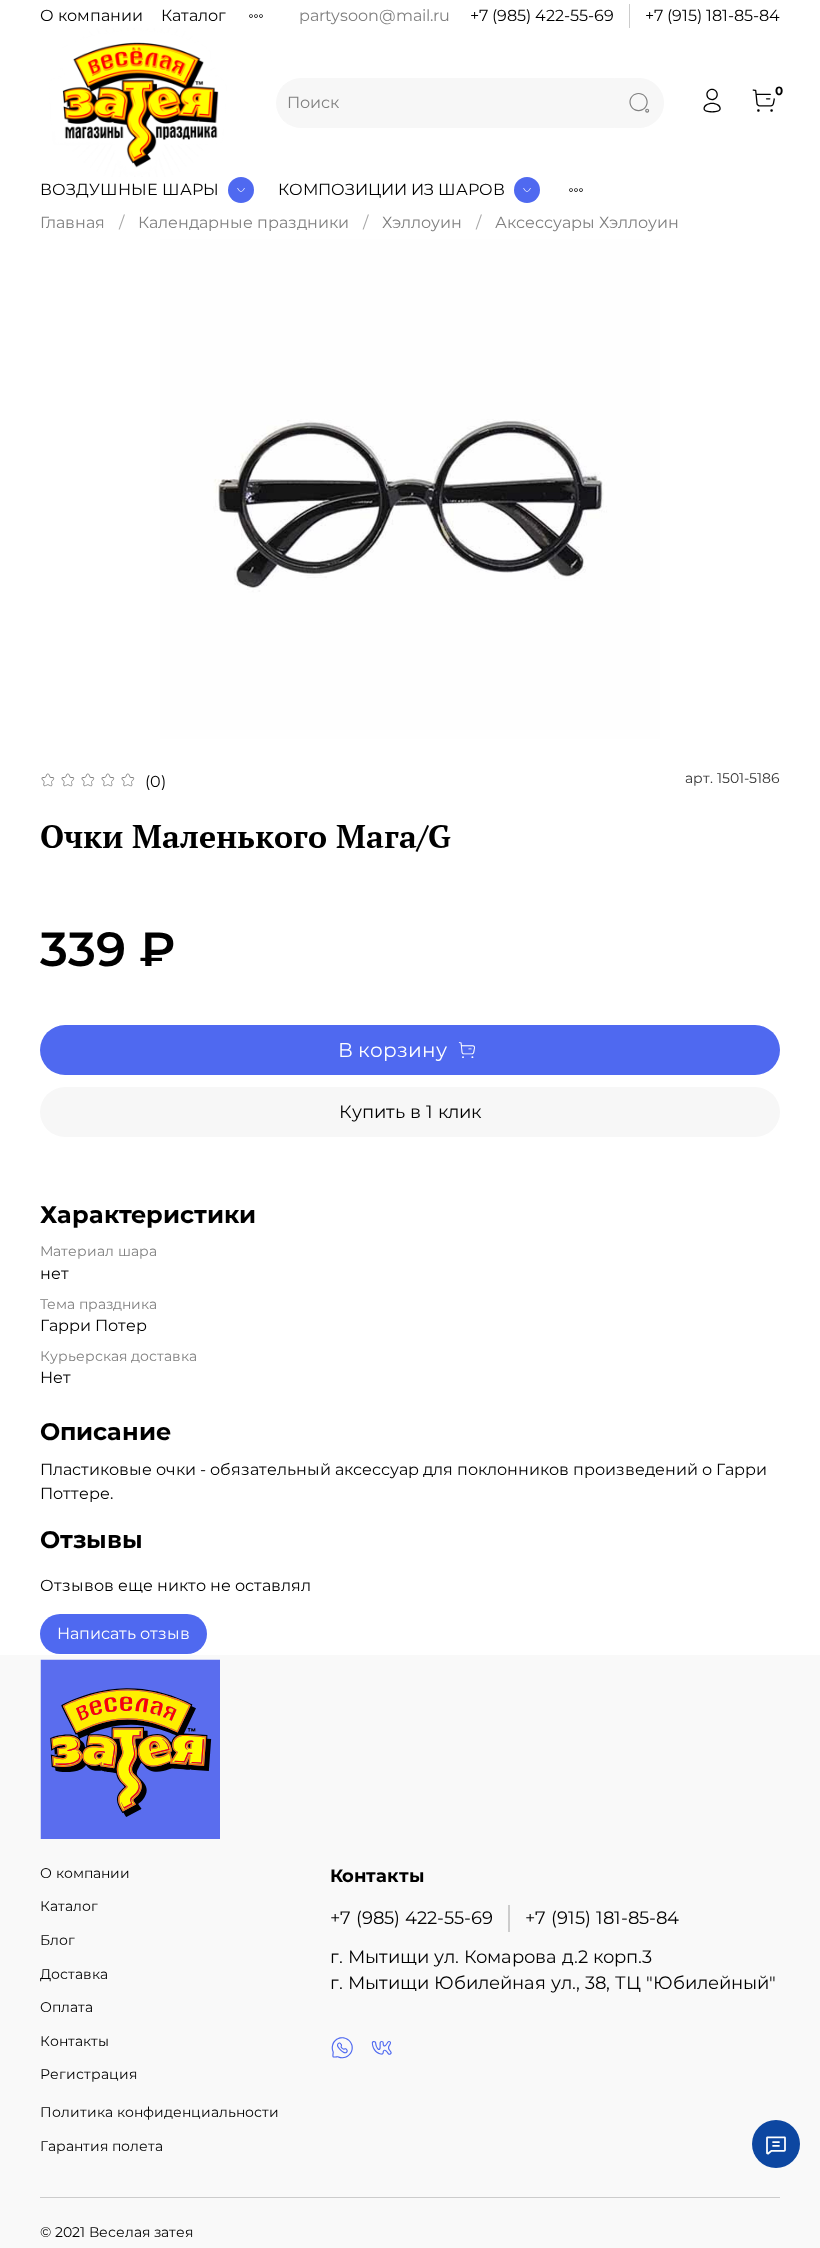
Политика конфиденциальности (159, 2112)
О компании (91, 15)
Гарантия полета (101, 2146)
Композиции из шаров (391, 189)
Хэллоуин (422, 222)
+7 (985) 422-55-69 (542, 15)
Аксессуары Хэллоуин (587, 222)
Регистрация (88, 2074)
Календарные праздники (243, 222)
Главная (72, 222)
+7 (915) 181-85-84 (712, 15)
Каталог (193, 15)
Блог (57, 1940)
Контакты (74, 2041)
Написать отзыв (123, 1633)
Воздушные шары (129, 189)
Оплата (66, 2007)
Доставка (74, 1974)
